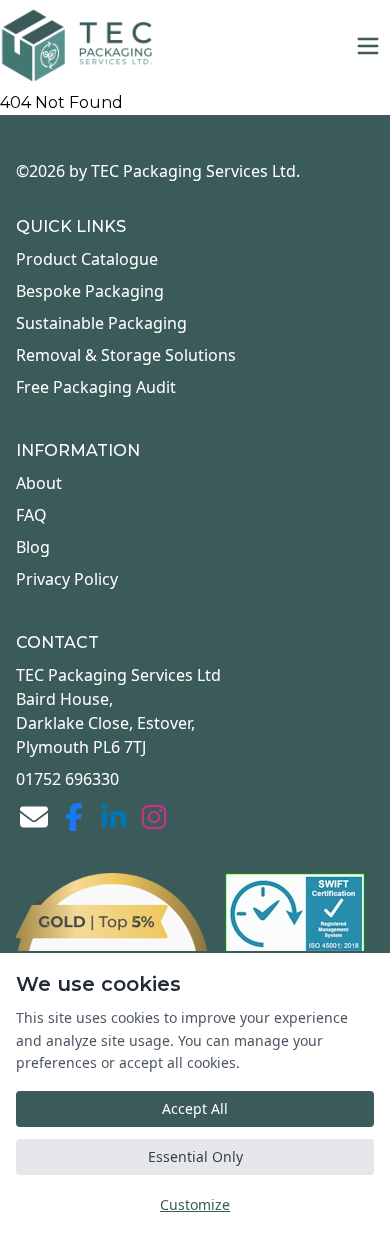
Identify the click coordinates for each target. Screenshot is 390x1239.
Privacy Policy (67, 579)
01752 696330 (67, 779)
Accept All (195, 1108)
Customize (195, 1204)
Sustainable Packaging (101, 323)
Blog (33, 547)
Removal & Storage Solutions (126, 355)
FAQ (31, 515)
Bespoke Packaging (90, 291)
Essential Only (195, 1156)
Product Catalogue (87, 259)
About (39, 483)
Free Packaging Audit (96, 387)
